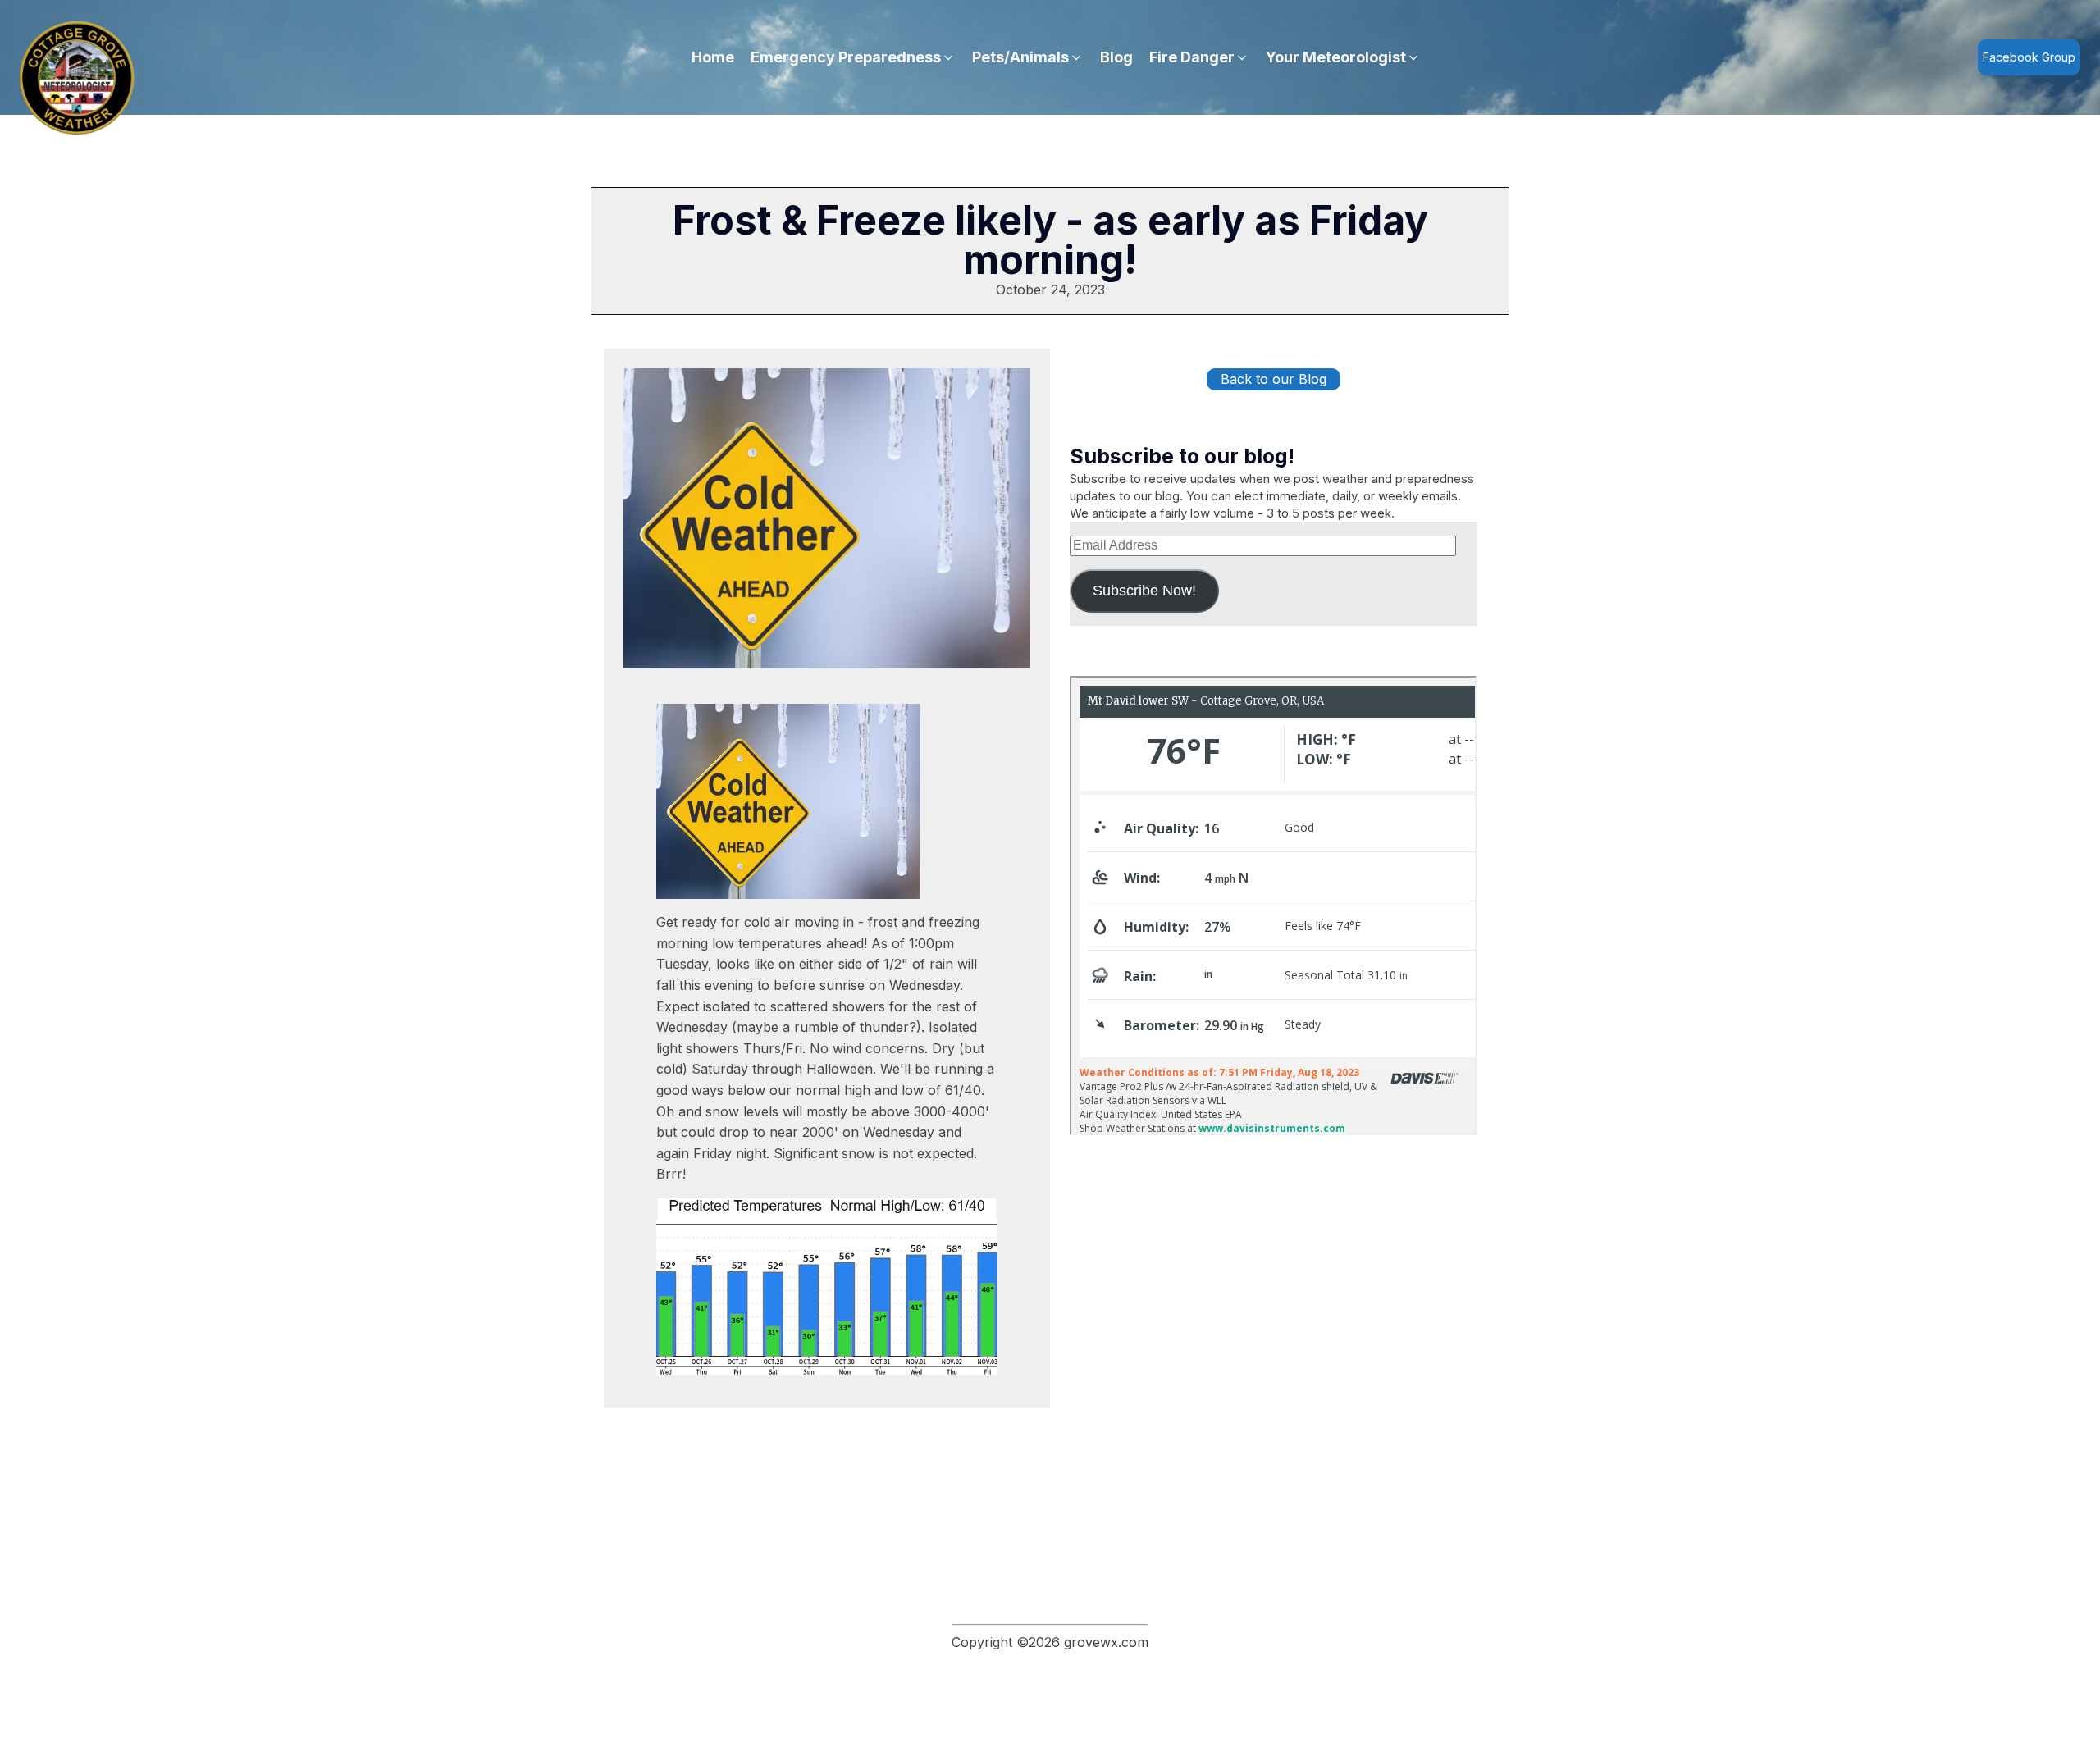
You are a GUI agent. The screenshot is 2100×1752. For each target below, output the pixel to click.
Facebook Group (2029, 57)
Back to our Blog (1274, 379)
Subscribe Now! (1144, 591)
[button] (853, 58)
